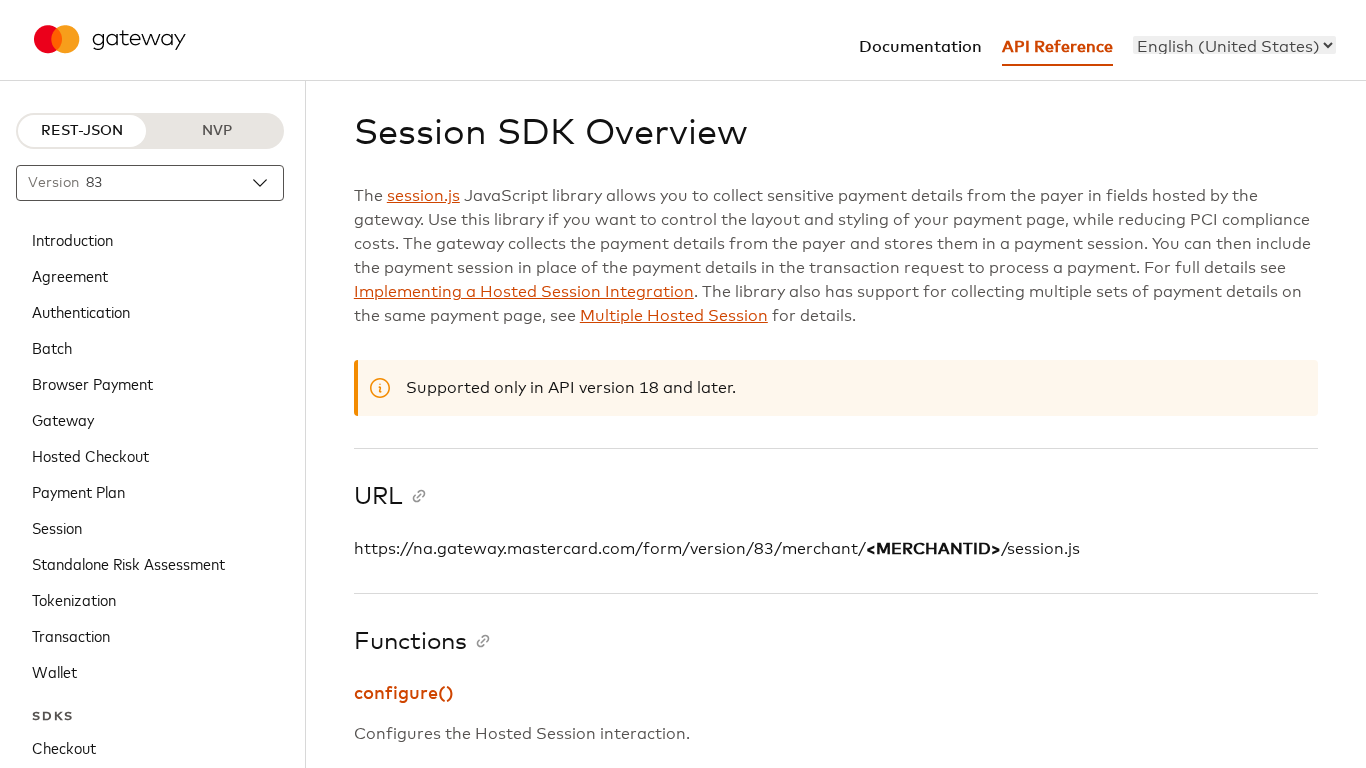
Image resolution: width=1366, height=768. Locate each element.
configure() (404, 694)
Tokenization (74, 599)
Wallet (54, 671)
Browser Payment (92, 383)
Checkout (64, 747)
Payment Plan (78, 491)
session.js (423, 196)
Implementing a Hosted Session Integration (524, 292)
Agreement (70, 275)
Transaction (71, 635)
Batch (52, 347)
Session (57, 527)
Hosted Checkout (90, 455)
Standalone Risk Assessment (128, 563)
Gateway (63, 419)
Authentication (81, 311)
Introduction (72, 239)
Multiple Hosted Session (674, 316)
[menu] (1234, 45)
